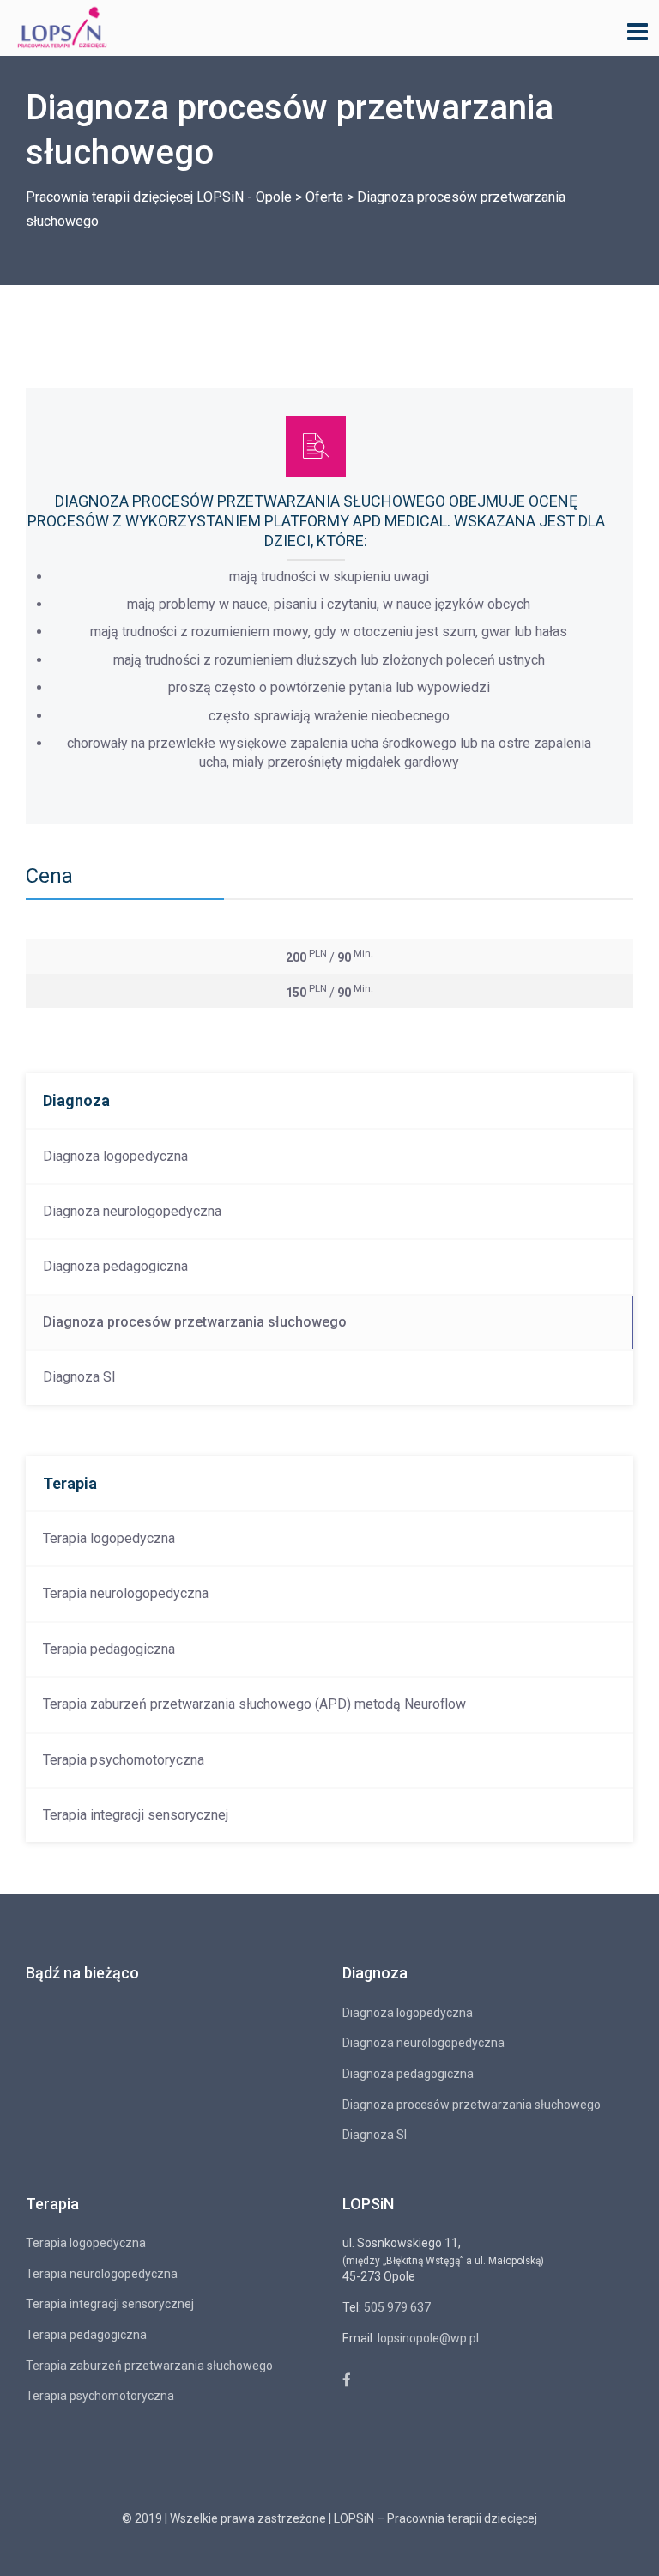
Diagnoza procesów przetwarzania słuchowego (195, 1322)
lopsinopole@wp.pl (428, 2338)
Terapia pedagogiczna (109, 1649)
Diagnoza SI (79, 1377)
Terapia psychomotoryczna (124, 1760)
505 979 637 (397, 2307)
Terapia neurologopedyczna (126, 1593)
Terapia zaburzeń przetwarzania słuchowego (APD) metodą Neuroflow (254, 1704)
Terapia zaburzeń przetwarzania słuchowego (149, 2366)
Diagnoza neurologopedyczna (132, 1211)
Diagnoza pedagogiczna (115, 1266)
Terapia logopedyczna (109, 1538)
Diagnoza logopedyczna (115, 1156)
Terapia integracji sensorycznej (136, 1815)
